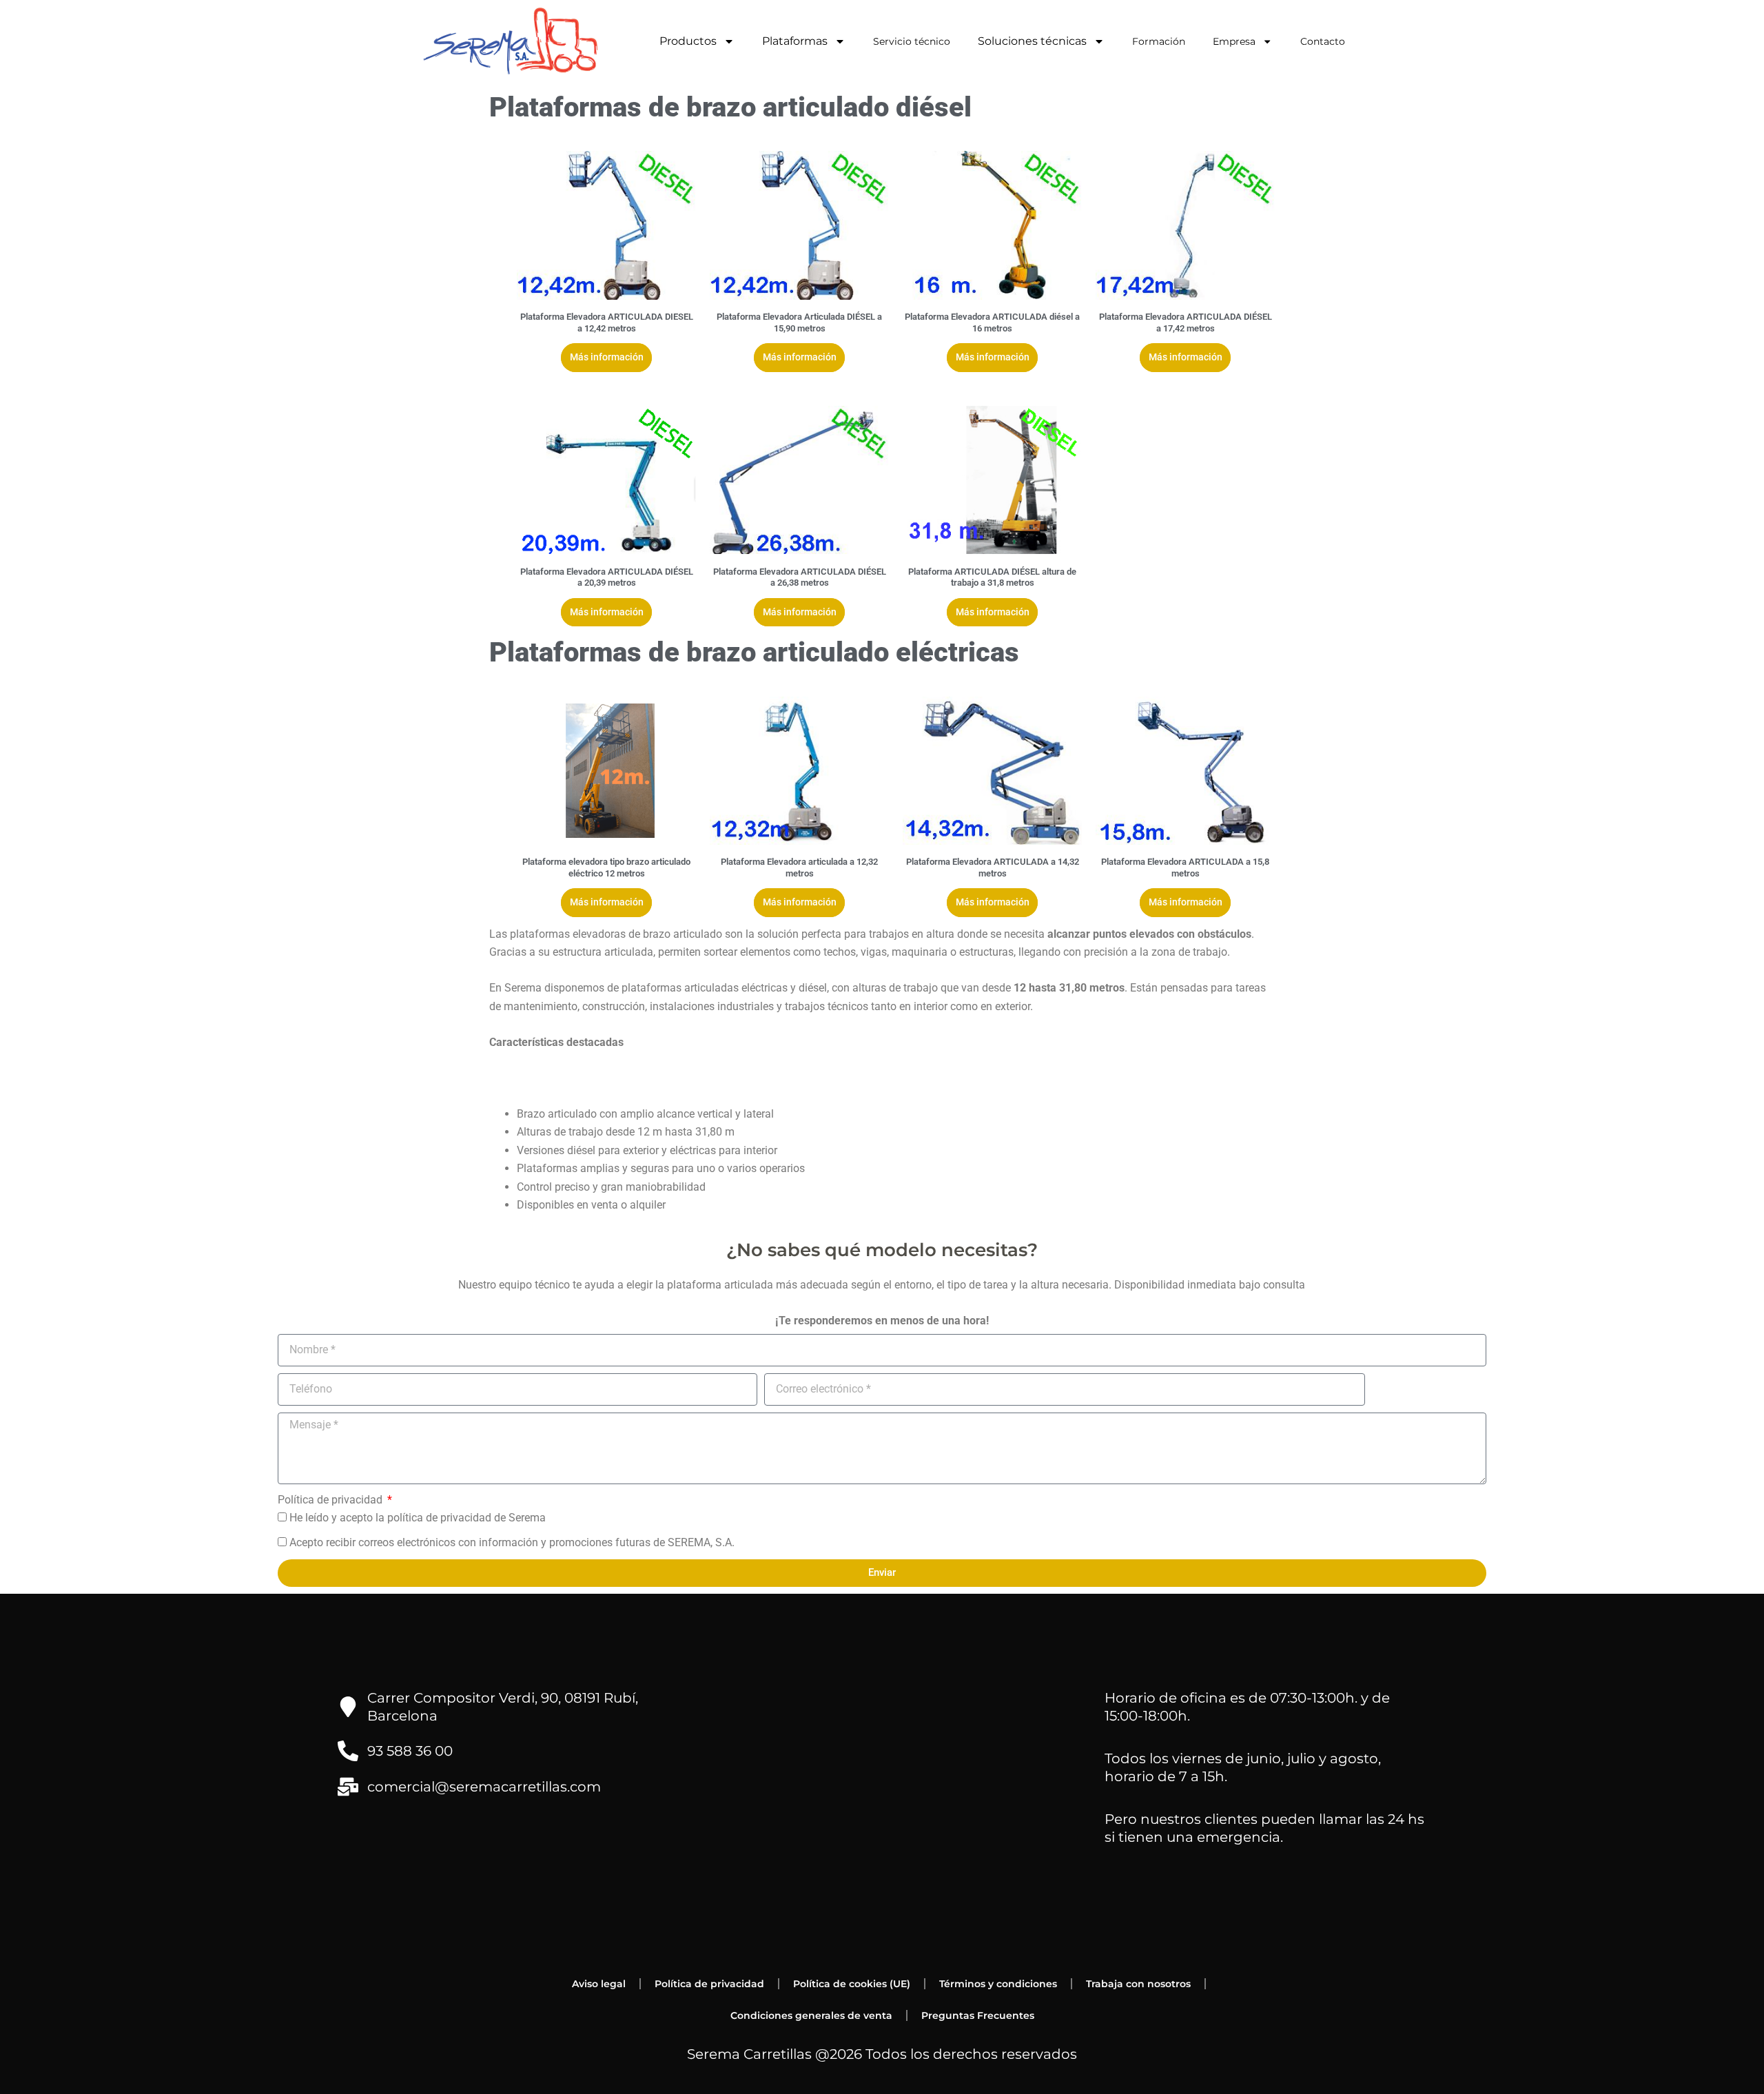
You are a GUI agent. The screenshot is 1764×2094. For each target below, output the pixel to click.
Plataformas (795, 41)
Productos (688, 41)
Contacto (1323, 41)
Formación (1159, 41)
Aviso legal (599, 1984)
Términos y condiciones (998, 1984)
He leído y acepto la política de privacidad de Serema (418, 1518)
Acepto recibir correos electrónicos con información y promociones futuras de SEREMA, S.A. (512, 1542)
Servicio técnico (912, 41)
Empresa (1234, 41)
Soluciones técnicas (1032, 41)
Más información (607, 357)
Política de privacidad (331, 1500)
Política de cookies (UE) (852, 1984)
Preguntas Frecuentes (978, 2015)
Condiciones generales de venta (811, 2015)
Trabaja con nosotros (1138, 1984)
